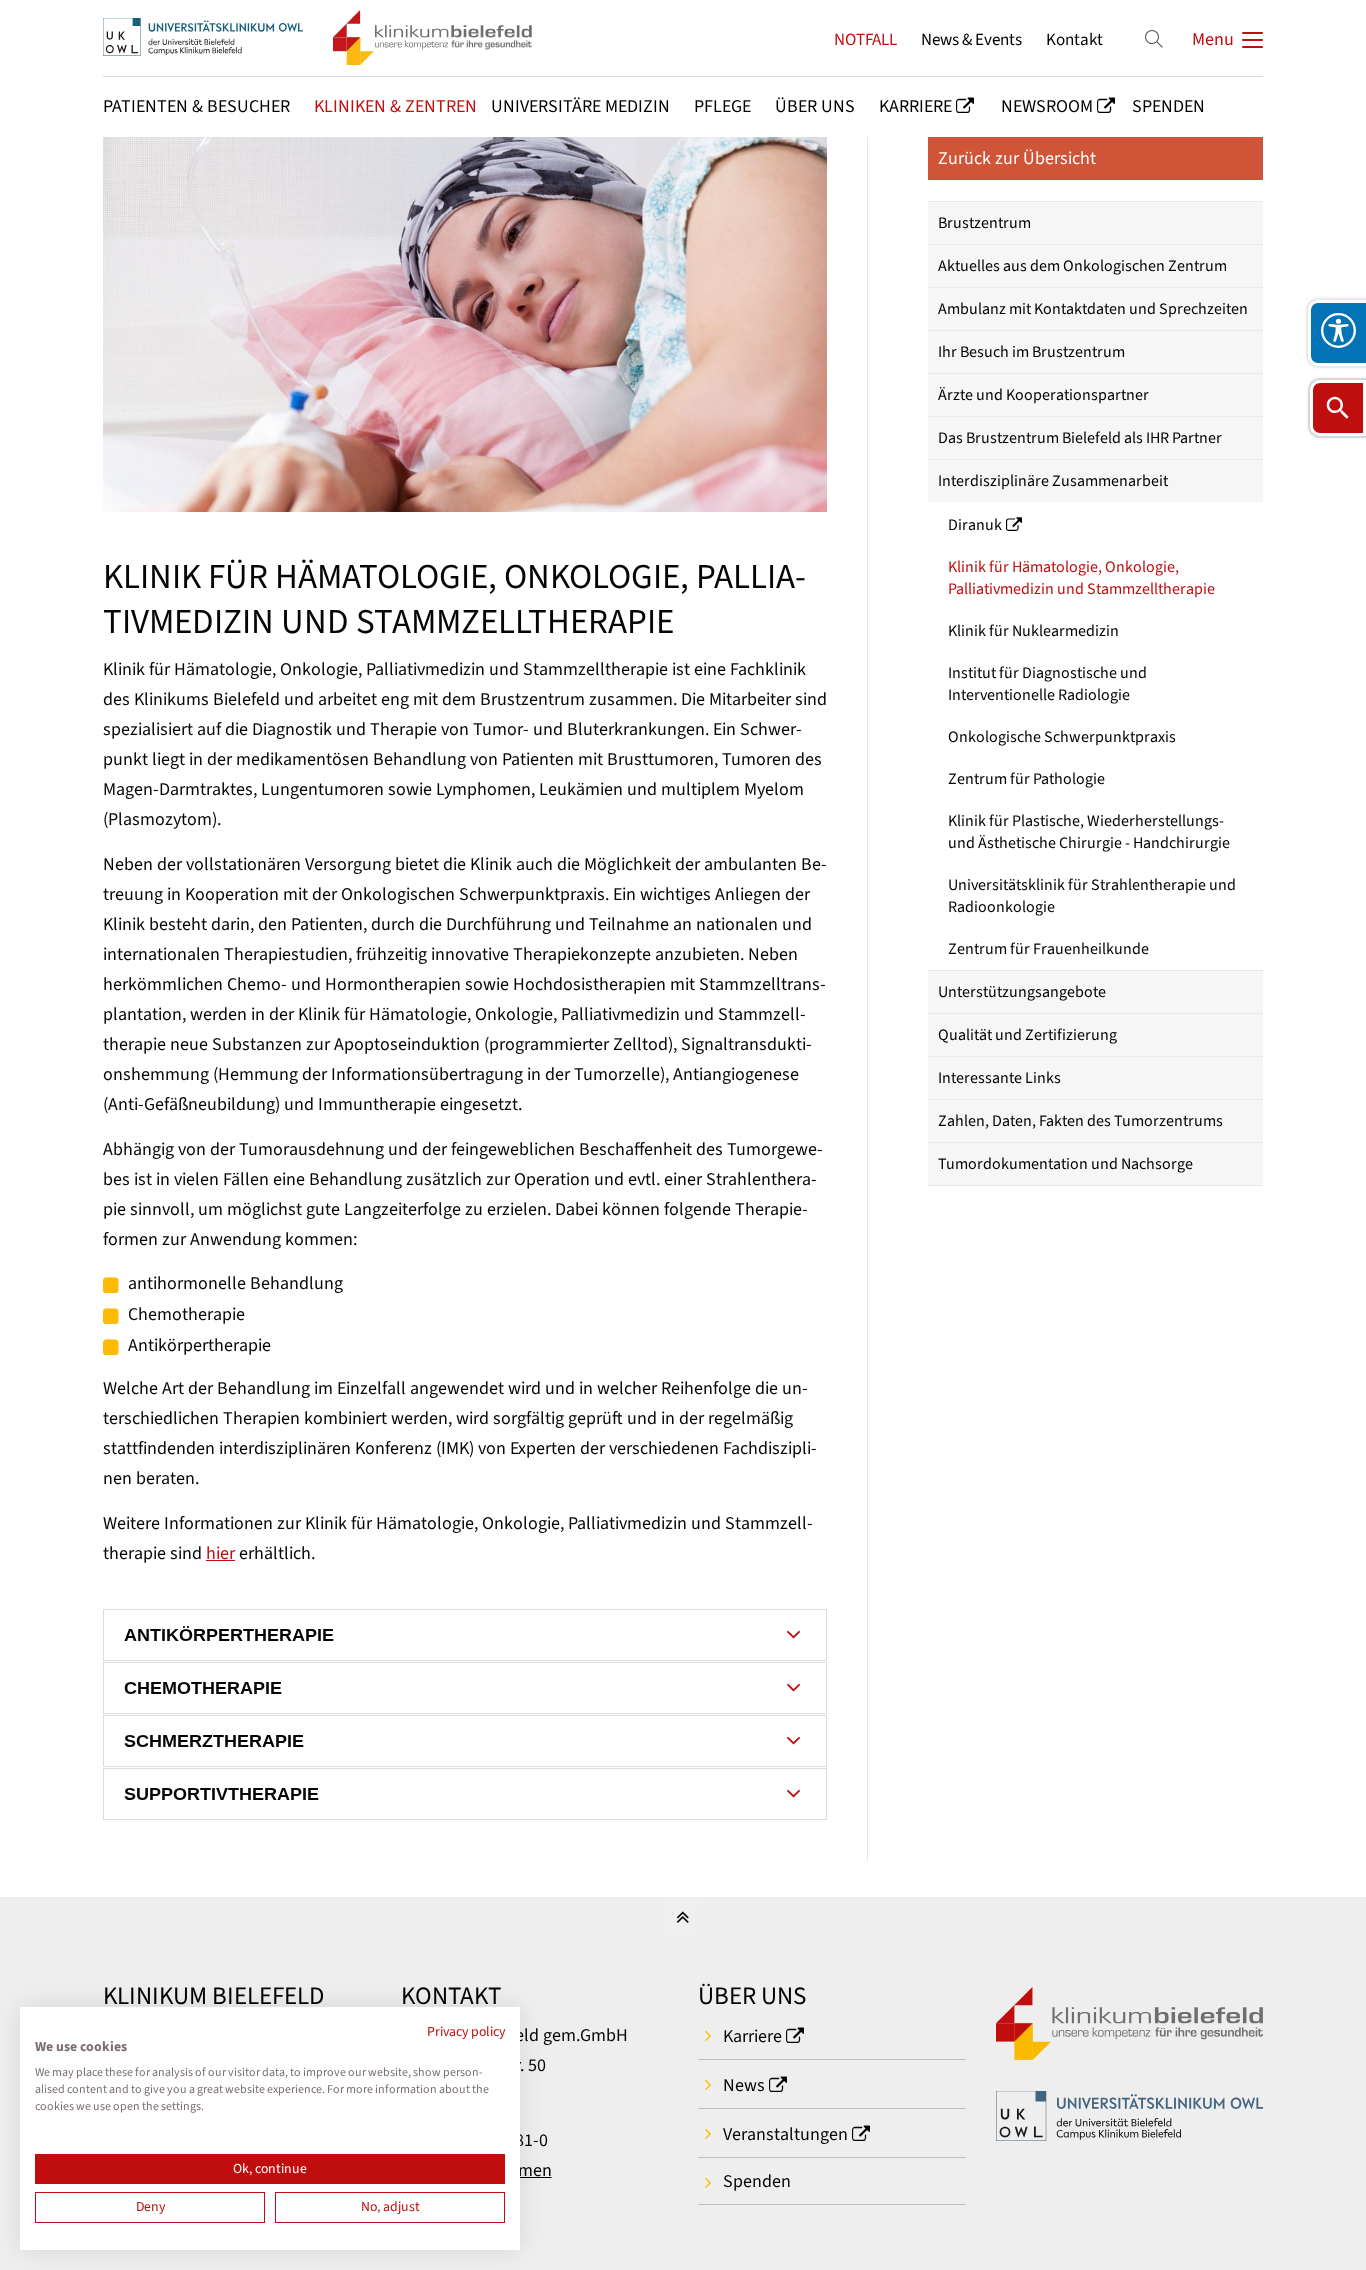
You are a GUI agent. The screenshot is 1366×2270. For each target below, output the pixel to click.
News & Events (971, 39)
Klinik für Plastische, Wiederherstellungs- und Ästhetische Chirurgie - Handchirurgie (1089, 832)
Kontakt (1074, 39)
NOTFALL (865, 39)
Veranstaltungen (785, 2134)
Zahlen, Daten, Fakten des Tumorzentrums (1080, 1121)
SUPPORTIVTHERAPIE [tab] (221, 1794)
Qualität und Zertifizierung (1027, 1035)
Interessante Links (999, 1078)
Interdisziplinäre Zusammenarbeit (1053, 481)
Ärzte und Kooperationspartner (1043, 395)
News (744, 2085)
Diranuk (975, 525)
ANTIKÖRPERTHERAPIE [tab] (229, 1635)
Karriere (752, 2036)
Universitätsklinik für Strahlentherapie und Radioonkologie (1092, 896)
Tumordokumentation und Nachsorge (1065, 1164)
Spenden (757, 2181)
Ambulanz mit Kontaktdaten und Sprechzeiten (1093, 309)
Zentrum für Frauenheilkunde (1048, 949)
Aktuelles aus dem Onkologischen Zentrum (1082, 266)
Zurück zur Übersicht (1017, 158)
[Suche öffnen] (1338, 408)
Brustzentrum (984, 223)
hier (220, 1553)
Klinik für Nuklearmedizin (1033, 631)
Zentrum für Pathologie (1026, 779)
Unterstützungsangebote (1022, 992)
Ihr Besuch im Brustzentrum (1031, 352)
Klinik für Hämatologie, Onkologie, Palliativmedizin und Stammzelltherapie (1081, 578)
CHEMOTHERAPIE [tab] (203, 1688)
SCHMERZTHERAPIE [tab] (214, 1741)
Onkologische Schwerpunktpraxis (1062, 737)
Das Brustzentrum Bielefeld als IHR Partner (1080, 438)
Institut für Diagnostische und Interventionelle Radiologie (1047, 684)
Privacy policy (466, 2032)
